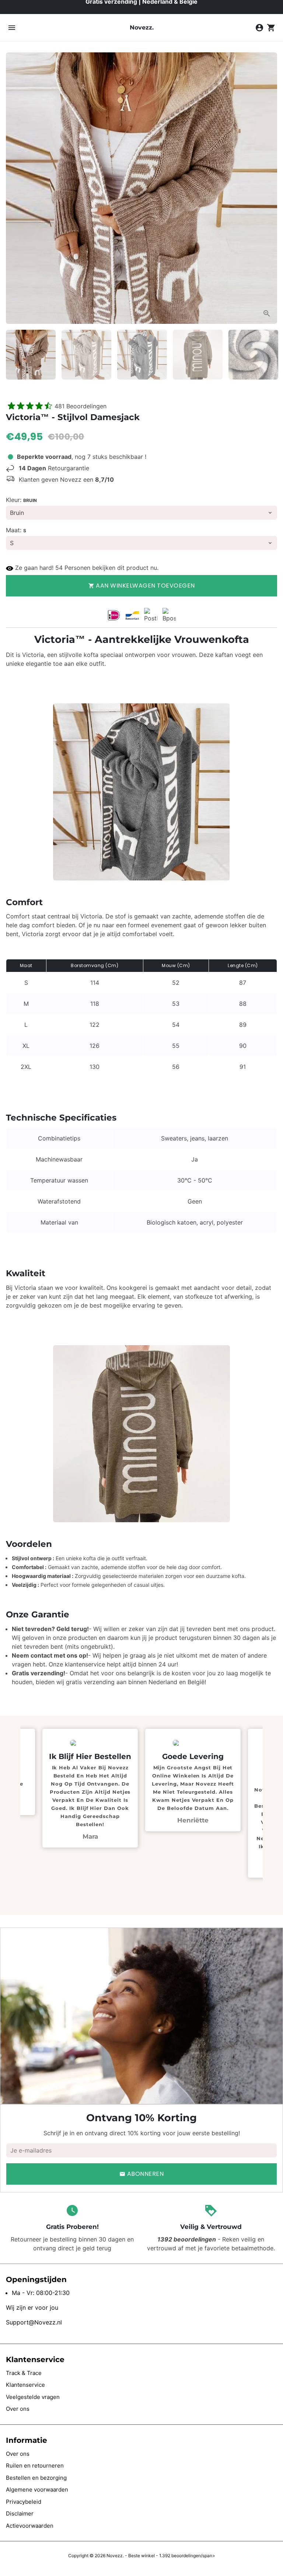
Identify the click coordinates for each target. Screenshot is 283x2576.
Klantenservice (25, 2385)
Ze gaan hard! (34, 568)
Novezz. (115, 2556)
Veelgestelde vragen (33, 2397)
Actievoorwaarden (30, 2526)
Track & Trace (24, 2373)
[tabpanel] (170, 1780)
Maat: (16, 530)
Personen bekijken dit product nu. (111, 568)
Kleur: (21, 500)
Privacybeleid (24, 2502)
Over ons (18, 2409)
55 (59, 568)
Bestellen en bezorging (36, 2478)
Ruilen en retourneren (35, 2466)
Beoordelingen (81, 406)
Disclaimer (20, 2513)
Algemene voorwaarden (37, 2490)
